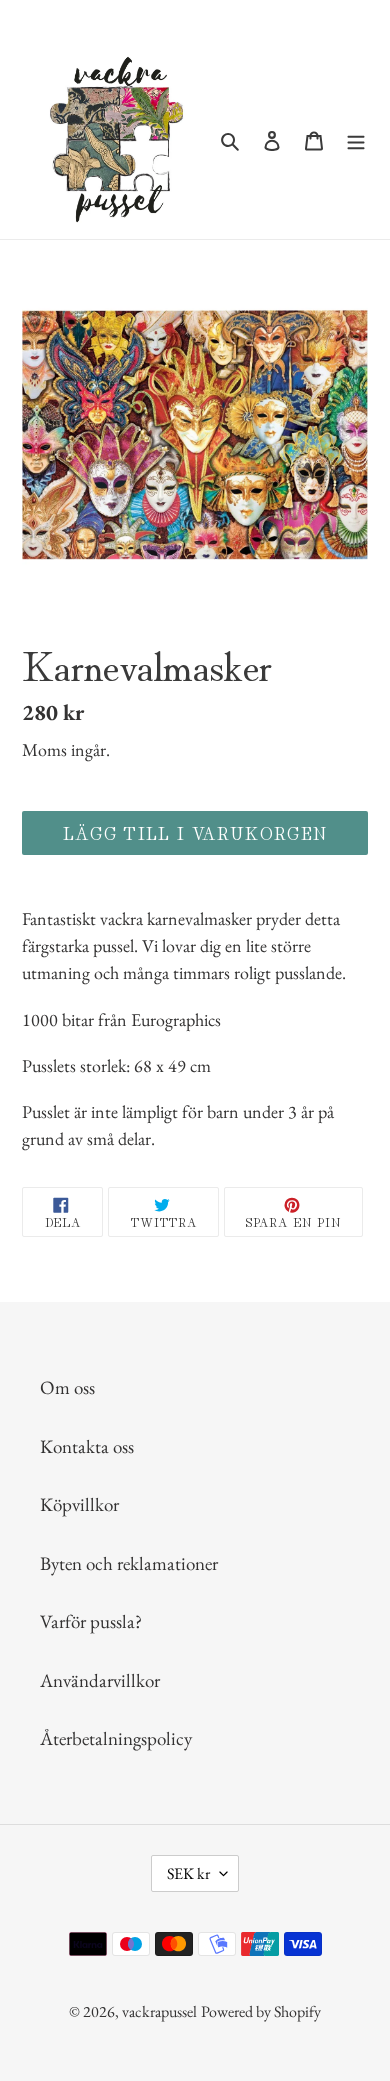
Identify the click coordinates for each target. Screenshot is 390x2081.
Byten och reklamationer (129, 1563)
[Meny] (356, 139)
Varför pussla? (91, 1621)
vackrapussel (159, 2011)
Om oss (67, 1387)
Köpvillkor (79, 1504)
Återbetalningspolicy (116, 1738)
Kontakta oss (87, 1446)
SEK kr (188, 1873)
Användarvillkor (100, 1680)
